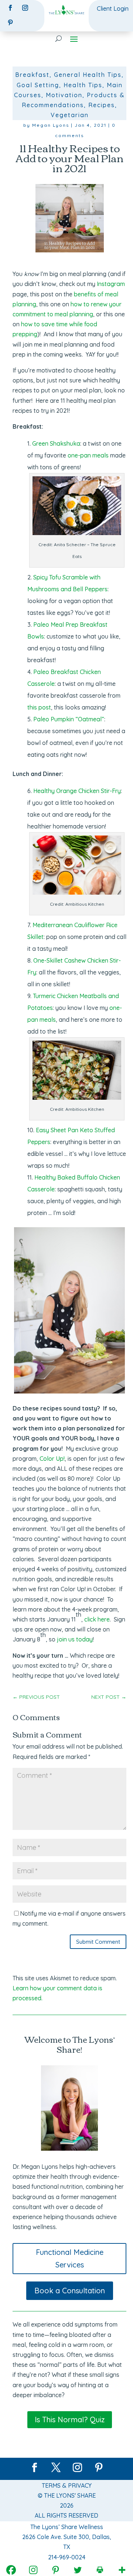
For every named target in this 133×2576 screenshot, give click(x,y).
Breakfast (32, 75)
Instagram (111, 284)
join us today (75, 1639)
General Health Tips (88, 75)
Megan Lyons (51, 125)
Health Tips (83, 85)
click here (97, 1619)
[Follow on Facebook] (10, 8)
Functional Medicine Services (70, 2258)
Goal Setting (38, 85)
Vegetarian (70, 115)
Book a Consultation (70, 2291)
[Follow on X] (56, 2468)
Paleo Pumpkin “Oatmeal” (69, 719)
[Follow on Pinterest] (10, 23)
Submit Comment (98, 1942)
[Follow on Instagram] (25, 8)
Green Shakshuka (56, 443)
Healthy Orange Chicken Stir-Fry (77, 791)
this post (39, 707)
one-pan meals (88, 455)
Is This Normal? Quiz (70, 2420)
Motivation (64, 95)
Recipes (102, 105)
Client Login (113, 8)
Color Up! (52, 1459)
